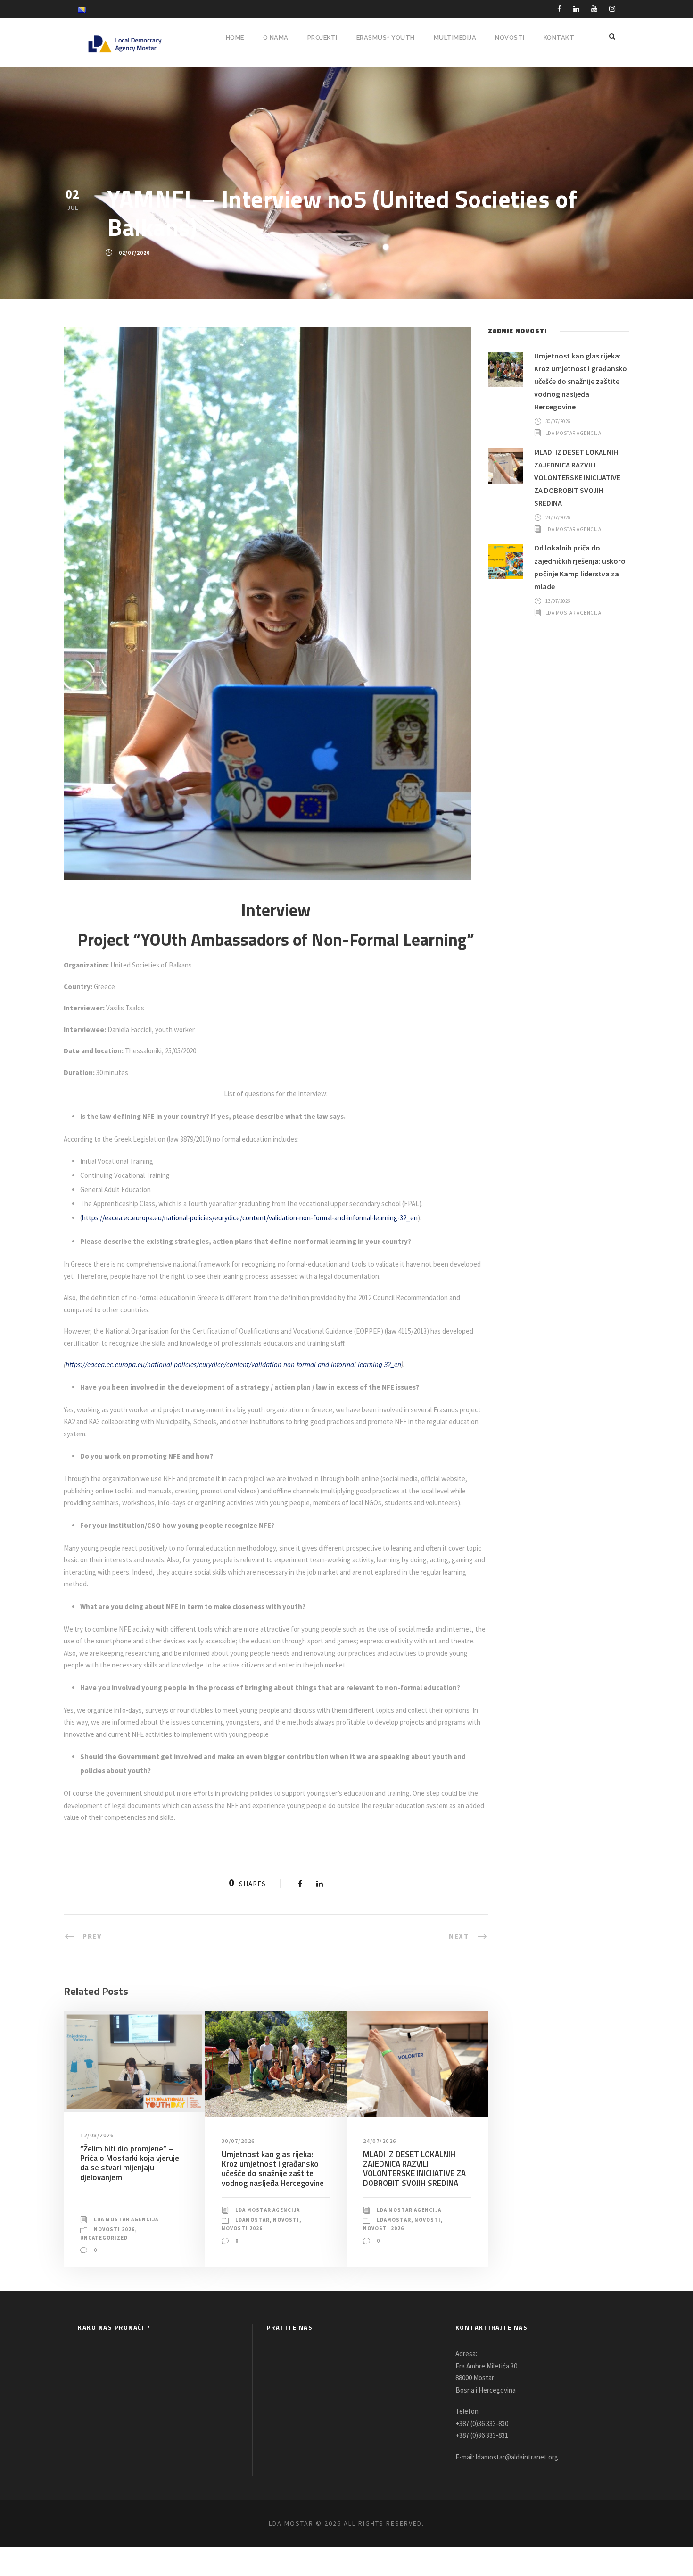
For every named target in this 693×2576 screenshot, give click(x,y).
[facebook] (559, 9)
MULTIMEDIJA (455, 38)
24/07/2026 (380, 2141)
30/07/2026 (238, 2141)
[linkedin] (576, 9)
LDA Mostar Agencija (126, 2219)
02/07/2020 (134, 253)
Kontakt (559, 38)
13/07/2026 (558, 600)
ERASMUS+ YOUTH (386, 38)
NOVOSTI (510, 38)
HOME (235, 38)
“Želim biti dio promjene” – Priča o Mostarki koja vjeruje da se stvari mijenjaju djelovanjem (130, 2163)
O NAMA (276, 38)
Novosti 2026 (114, 2229)
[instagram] (612, 9)
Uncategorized (104, 2238)
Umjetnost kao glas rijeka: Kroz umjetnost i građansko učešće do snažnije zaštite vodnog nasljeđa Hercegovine (273, 2169)
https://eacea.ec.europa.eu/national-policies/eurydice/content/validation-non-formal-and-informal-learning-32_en (250, 1218)
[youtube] (594, 9)
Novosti (286, 2220)
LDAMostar (252, 2220)
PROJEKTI (322, 38)
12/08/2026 (97, 2135)
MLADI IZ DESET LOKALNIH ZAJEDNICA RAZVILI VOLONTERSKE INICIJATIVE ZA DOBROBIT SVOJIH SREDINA (414, 2169)
